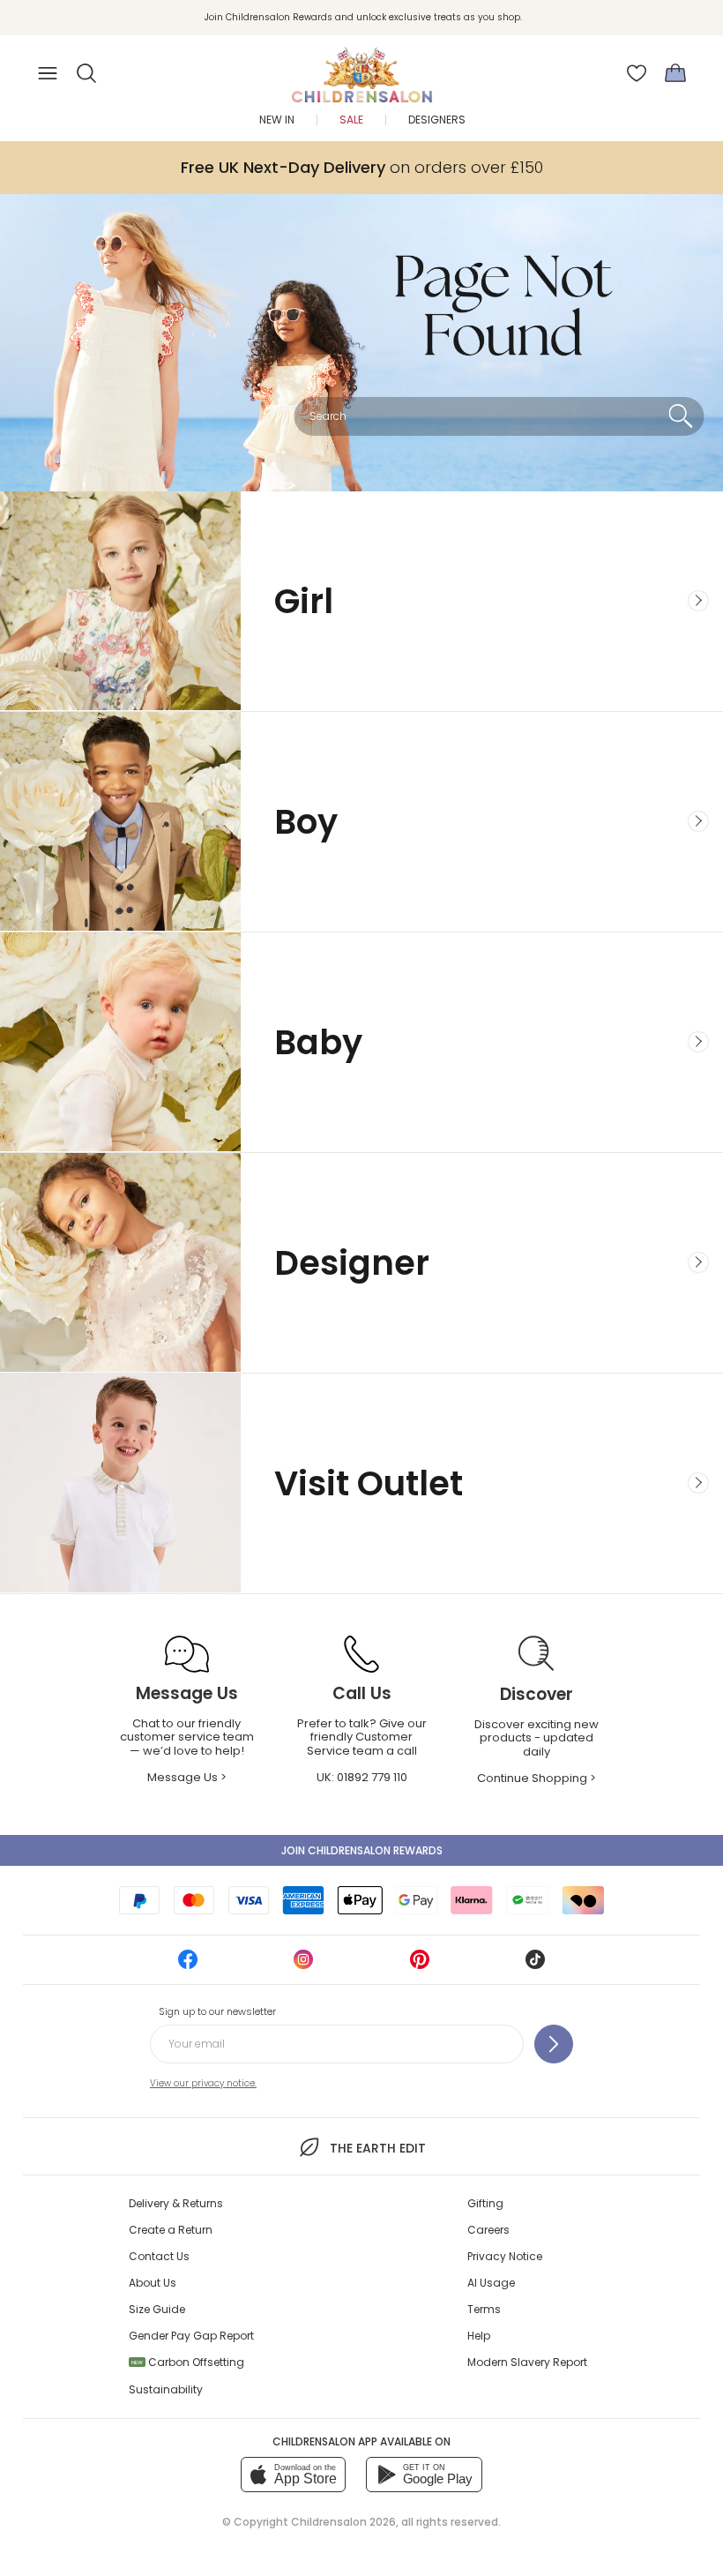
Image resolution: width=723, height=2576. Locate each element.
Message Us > (187, 1777)
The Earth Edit (377, 2148)
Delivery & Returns (176, 2203)
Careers (488, 2230)
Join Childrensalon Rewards (362, 1850)
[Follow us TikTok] (535, 1965)
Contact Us (159, 2256)
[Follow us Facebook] (188, 1965)
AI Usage (491, 2283)
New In (277, 120)
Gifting (485, 2203)
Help (479, 2336)
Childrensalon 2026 (343, 2522)
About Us (153, 2283)
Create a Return (171, 2230)
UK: (362, 1777)
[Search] (680, 416)
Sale (351, 120)
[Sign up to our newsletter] (554, 2044)
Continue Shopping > (537, 1778)
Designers (437, 120)
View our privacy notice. (203, 2083)
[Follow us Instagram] (303, 1965)
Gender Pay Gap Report (191, 2336)
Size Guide (157, 2309)
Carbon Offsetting (188, 2362)
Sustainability (166, 2389)
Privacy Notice (505, 2256)
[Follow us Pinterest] (420, 1965)
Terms (484, 2309)
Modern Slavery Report (527, 2362)
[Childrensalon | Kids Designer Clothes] (361, 68)
